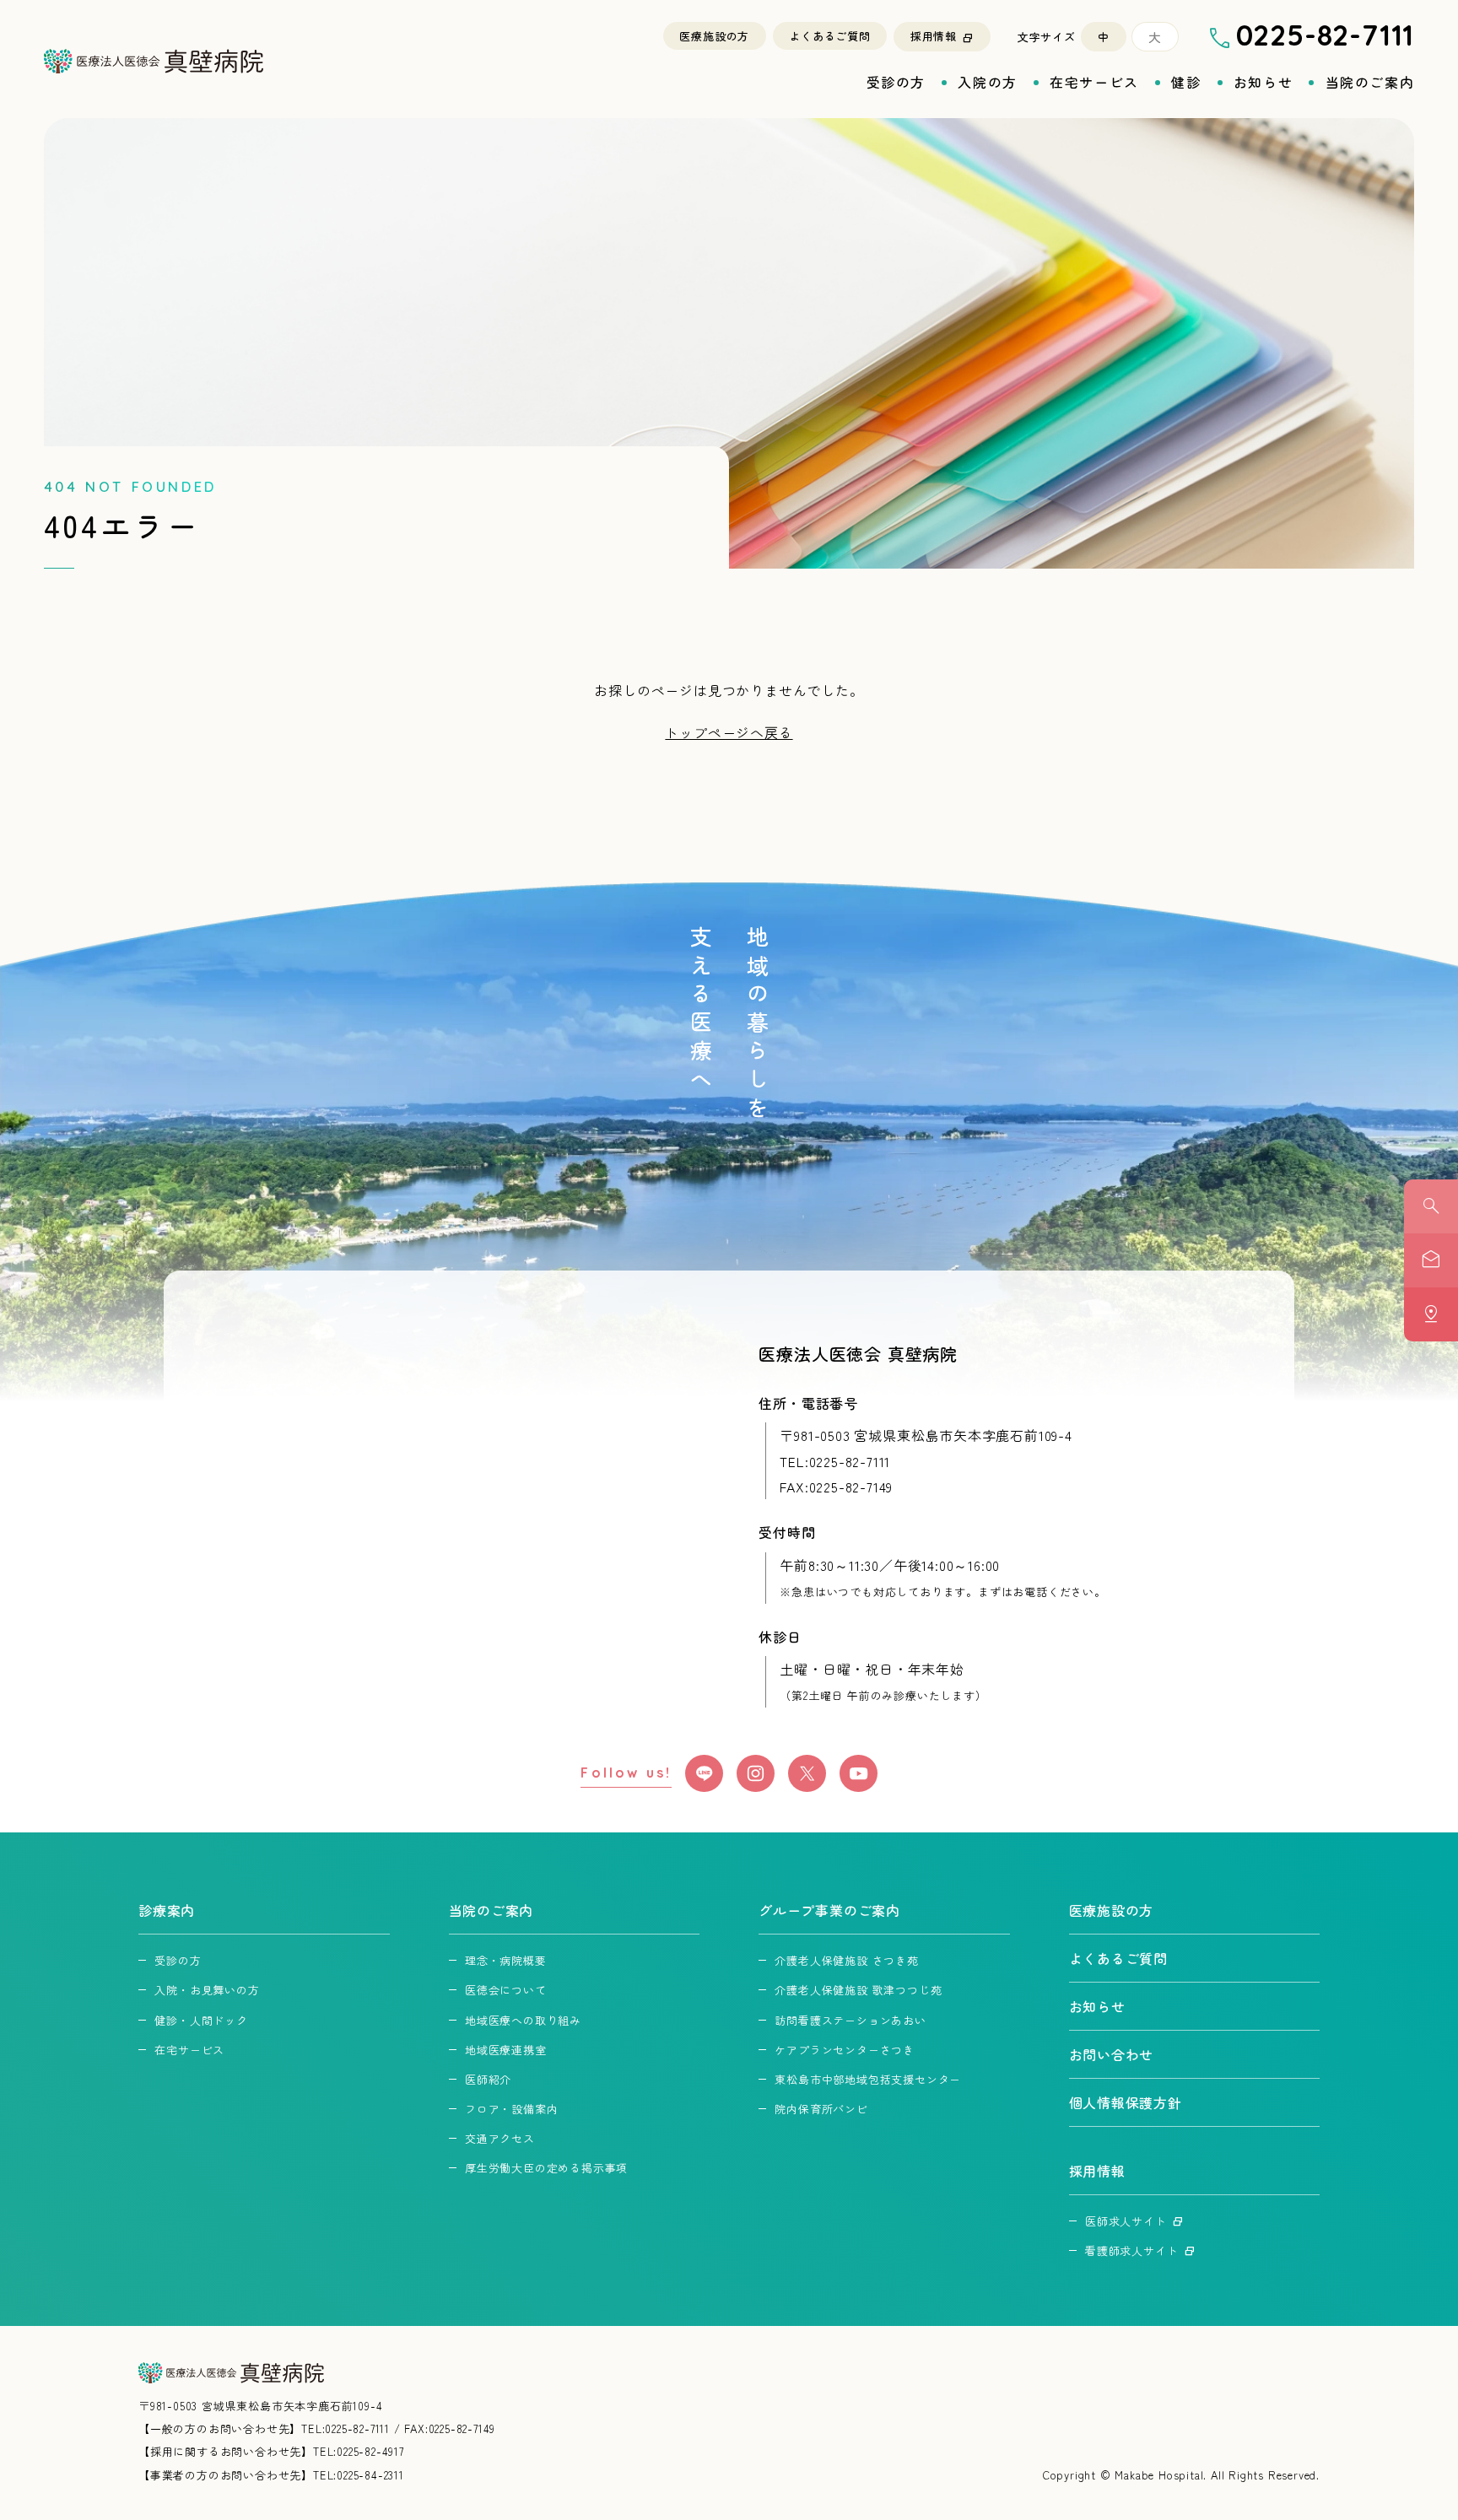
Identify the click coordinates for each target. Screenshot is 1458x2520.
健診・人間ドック (201, 2020)
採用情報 (934, 36)
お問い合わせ (1112, 2054)
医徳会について (506, 1990)
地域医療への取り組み (523, 2020)
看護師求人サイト (1131, 2250)
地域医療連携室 (506, 2050)
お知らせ (1263, 82)
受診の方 (896, 82)
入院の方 (987, 82)
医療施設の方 (714, 36)
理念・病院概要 (506, 1960)
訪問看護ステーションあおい (850, 2020)
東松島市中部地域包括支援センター (868, 2079)
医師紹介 (488, 2079)
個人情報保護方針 (1126, 2102)
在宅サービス (1094, 82)
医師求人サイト (1126, 2221)
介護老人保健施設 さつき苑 (846, 1960)
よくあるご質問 (830, 36)
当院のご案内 (1370, 82)
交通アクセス (500, 2138)
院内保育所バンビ (821, 2109)
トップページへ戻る (729, 732)
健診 (1186, 82)
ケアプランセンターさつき (845, 2050)
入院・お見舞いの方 (207, 1990)
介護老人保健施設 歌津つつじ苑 (858, 1990)
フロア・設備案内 (511, 2109)
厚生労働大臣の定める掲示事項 (546, 2168)
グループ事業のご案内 (829, 1910)
